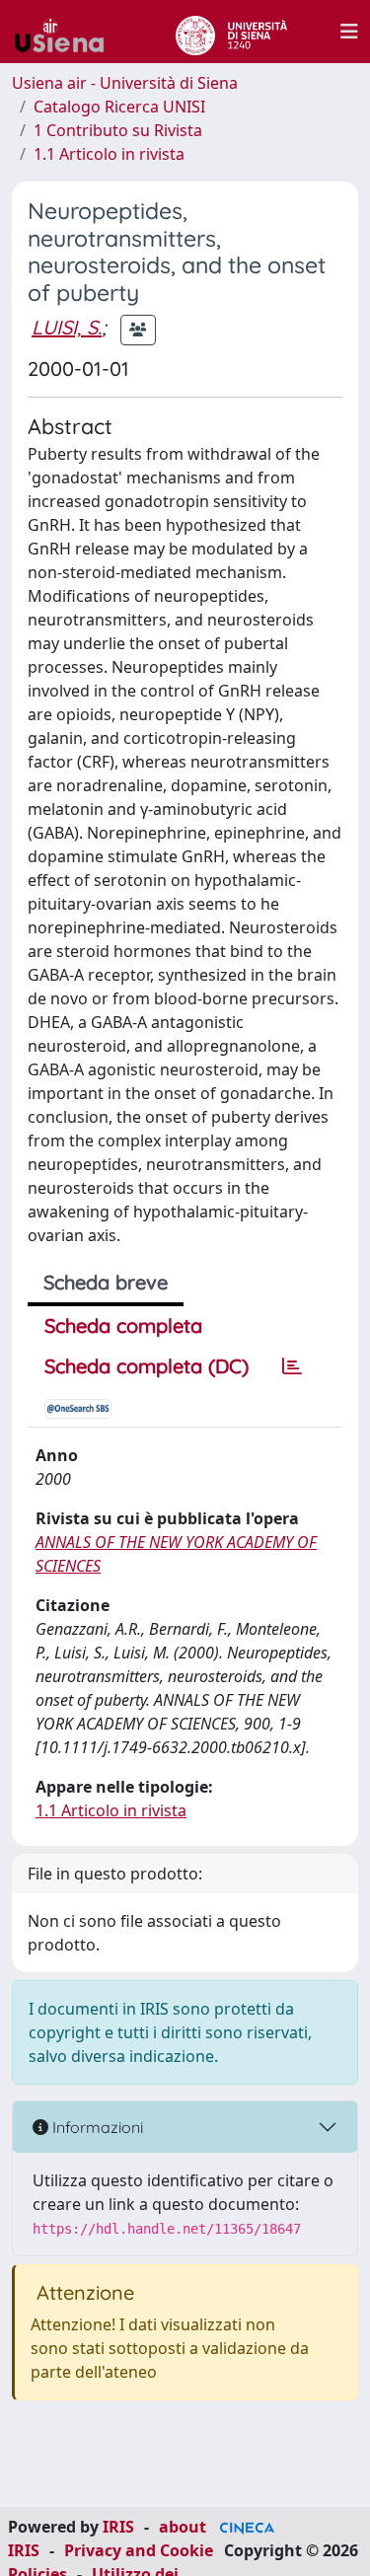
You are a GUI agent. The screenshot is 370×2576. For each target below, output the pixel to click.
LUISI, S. (67, 327)
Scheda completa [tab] (123, 1325)
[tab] (292, 1366)
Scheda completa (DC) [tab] (147, 1366)
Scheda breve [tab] (106, 1282)
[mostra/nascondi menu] (349, 32)
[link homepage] (67, 32)
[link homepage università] (231, 32)
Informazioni (96, 2127)
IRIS (118, 2527)
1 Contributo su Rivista (118, 130)
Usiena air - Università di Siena (125, 83)
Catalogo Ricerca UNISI (119, 107)
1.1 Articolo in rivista (109, 154)
